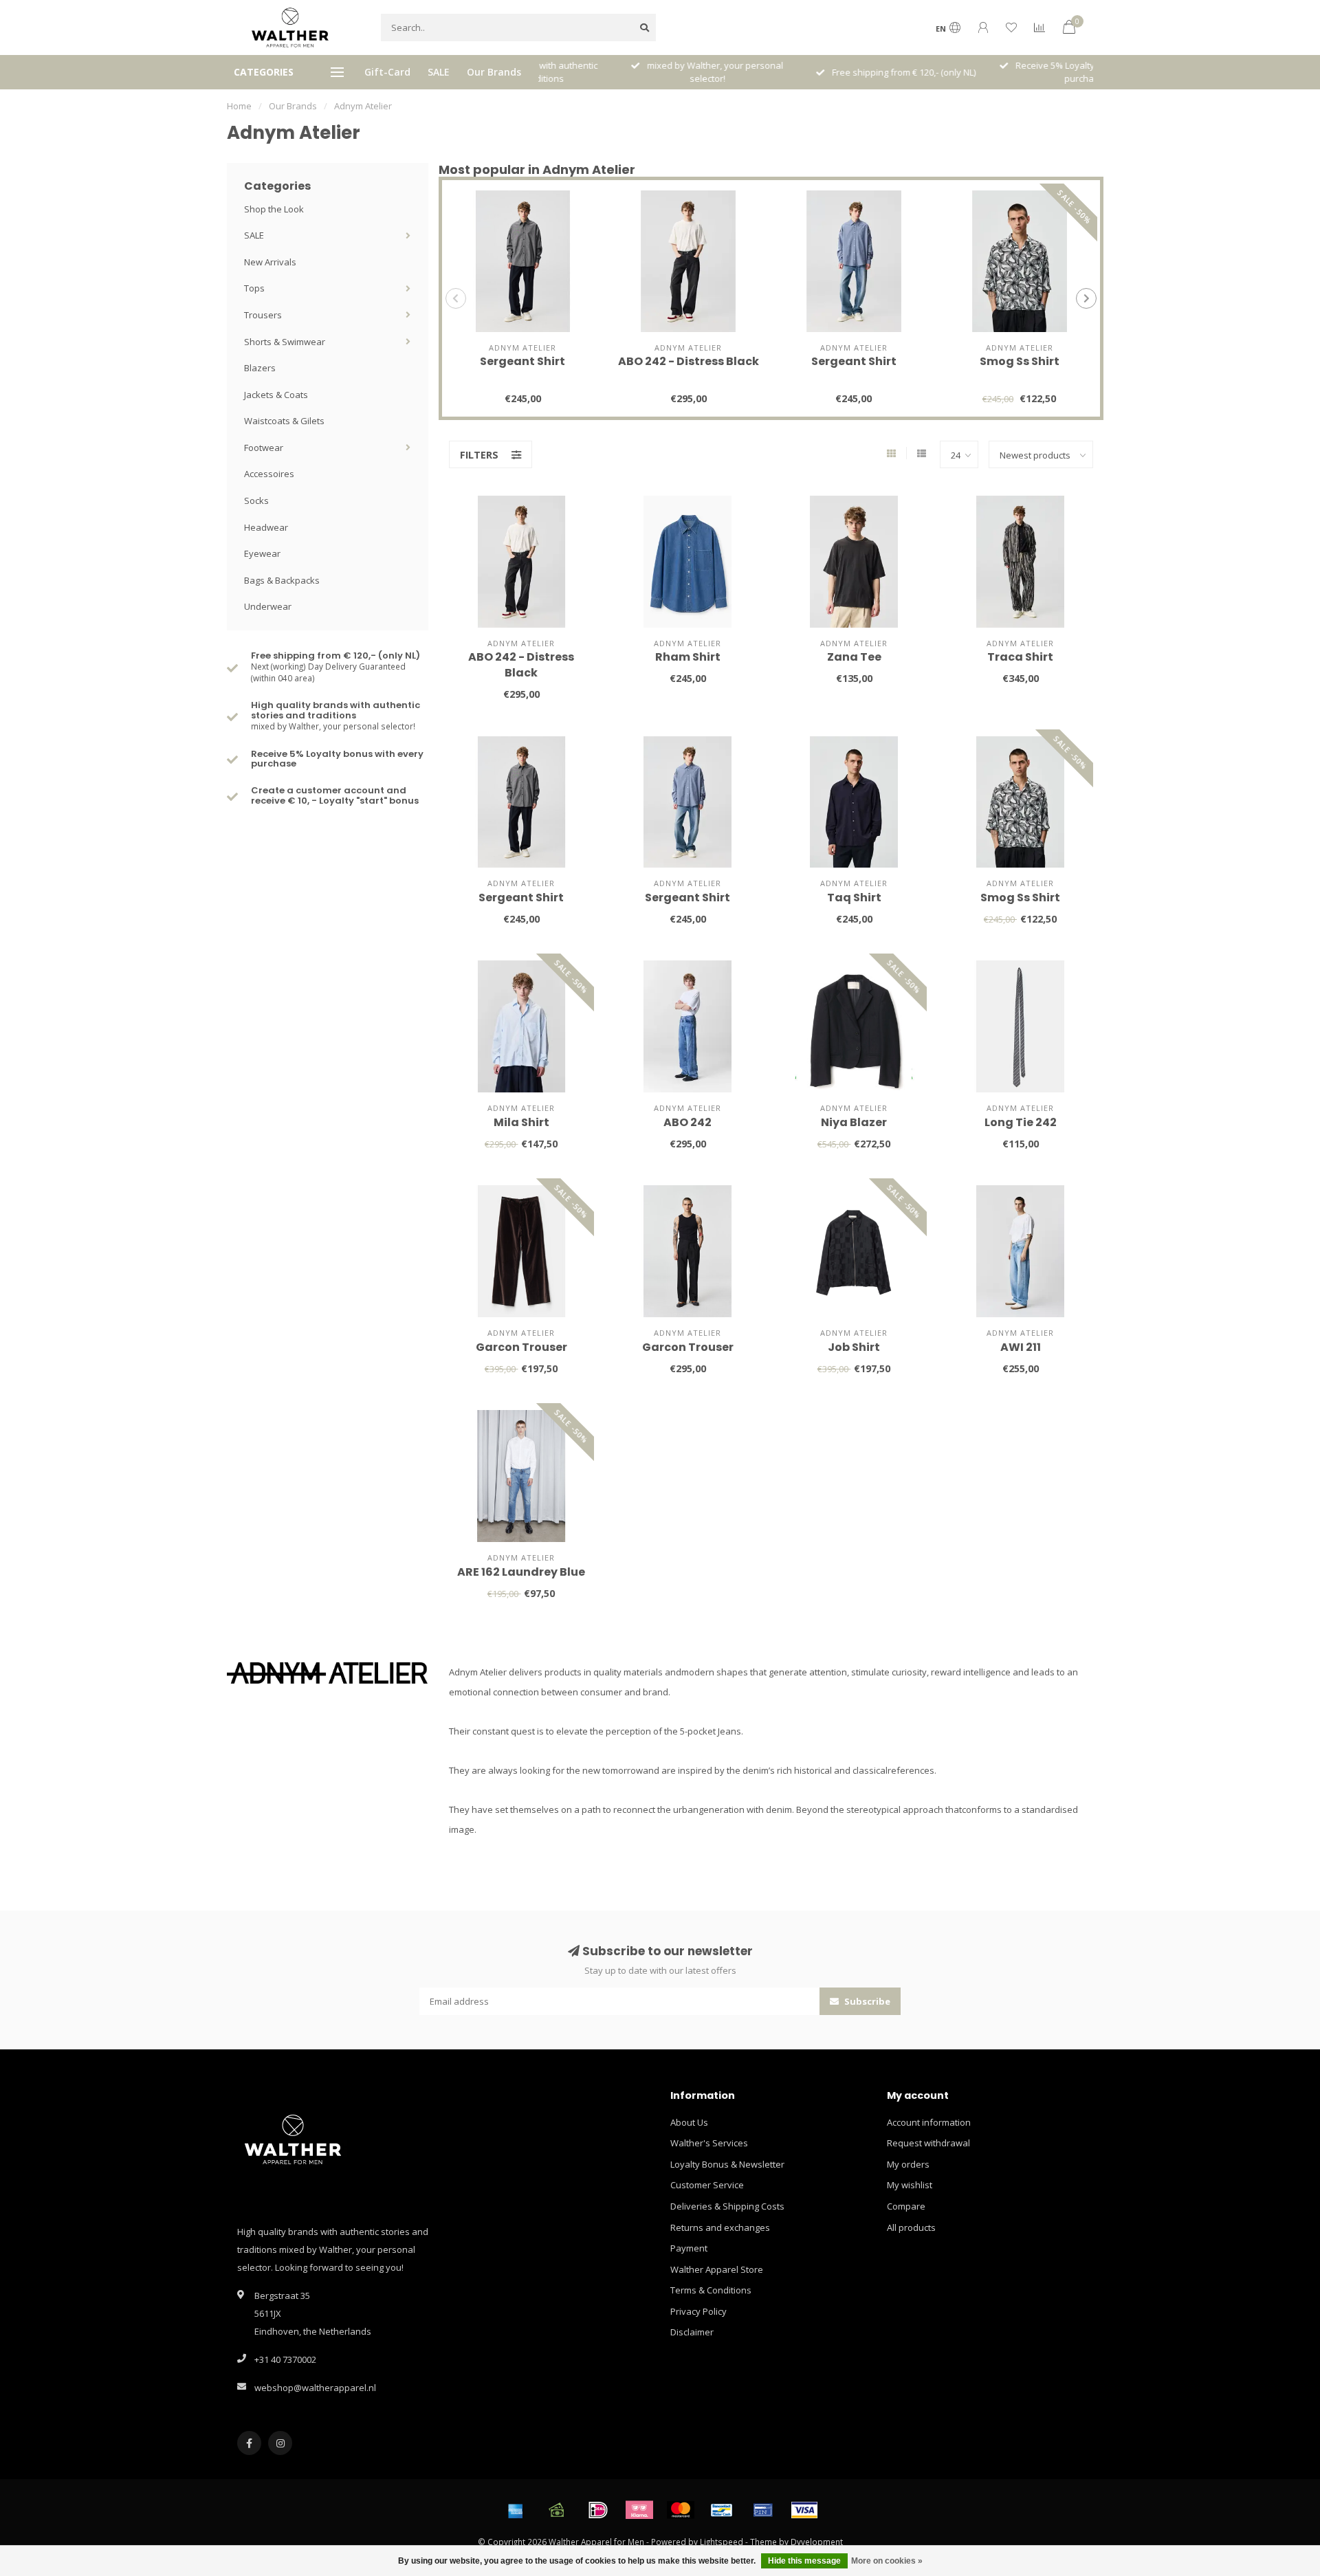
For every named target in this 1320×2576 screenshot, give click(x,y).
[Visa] (804, 2510)
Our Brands (494, 72)
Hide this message (804, 2561)
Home (239, 106)
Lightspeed (722, 2542)
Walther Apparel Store (717, 2269)
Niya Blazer (854, 1122)
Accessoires (269, 474)
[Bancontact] (722, 2510)
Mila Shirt (521, 1122)
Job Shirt (854, 1347)
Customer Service (707, 2185)
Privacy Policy (698, 2311)
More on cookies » (887, 2561)
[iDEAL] (598, 2510)
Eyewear (262, 553)
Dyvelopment (817, 2542)
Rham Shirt (688, 657)
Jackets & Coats (276, 395)
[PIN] (763, 2510)
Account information (929, 2122)
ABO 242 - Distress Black (689, 361)
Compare (906, 2206)
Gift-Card (387, 72)
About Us (689, 2122)
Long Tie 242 (1021, 1122)
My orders (908, 2164)
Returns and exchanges (720, 2227)
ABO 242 (687, 1122)
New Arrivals (270, 262)
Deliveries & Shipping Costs (727, 2206)
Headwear (266, 527)
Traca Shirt (1020, 657)
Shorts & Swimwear (285, 342)
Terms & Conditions (711, 2290)
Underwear (268, 606)
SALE (439, 72)
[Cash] (557, 2510)
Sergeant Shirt (522, 361)
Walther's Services (709, 2143)
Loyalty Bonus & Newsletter (727, 2164)
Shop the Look (274, 209)
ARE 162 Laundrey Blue (521, 1572)
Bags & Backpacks (282, 580)
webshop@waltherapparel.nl (315, 2388)
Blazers (260, 368)
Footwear (264, 448)
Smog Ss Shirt (1020, 361)
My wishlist (910, 2185)
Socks (256, 500)
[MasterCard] (681, 2510)
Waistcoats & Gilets (284, 421)
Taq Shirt (854, 898)
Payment (689, 2248)
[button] (456, 298)
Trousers (263, 315)
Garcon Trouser (521, 1347)
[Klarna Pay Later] (639, 2510)
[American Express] (516, 2510)
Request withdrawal (928, 2143)
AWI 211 (1021, 1347)
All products (911, 2227)
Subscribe (866, 2001)
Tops (254, 288)
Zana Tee (854, 657)
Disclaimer (692, 2332)
